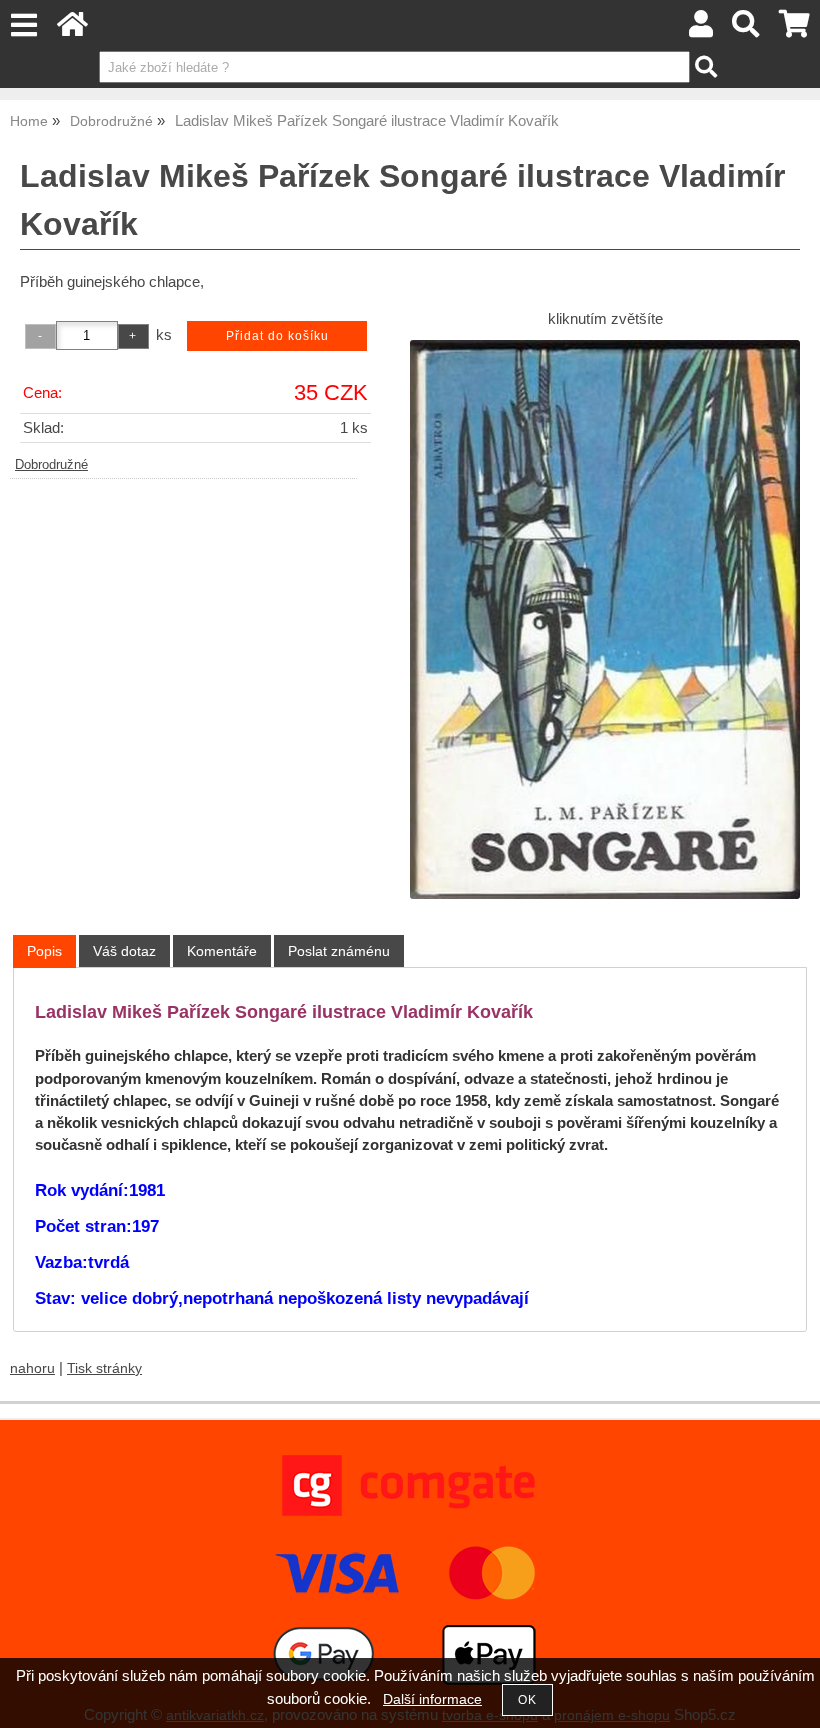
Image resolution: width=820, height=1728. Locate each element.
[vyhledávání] (746, 29)
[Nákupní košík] (794, 29)
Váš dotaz (124, 951)
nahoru (32, 1368)
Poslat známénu (339, 951)
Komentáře (222, 951)
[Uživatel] (701, 29)
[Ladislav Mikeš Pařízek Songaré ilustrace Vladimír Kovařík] (605, 619)
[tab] (44, 951)
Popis (44, 951)
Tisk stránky (104, 1368)
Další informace (432, 1699)
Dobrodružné (51, 465)
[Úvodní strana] (72, 29)
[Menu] (23, 25)
